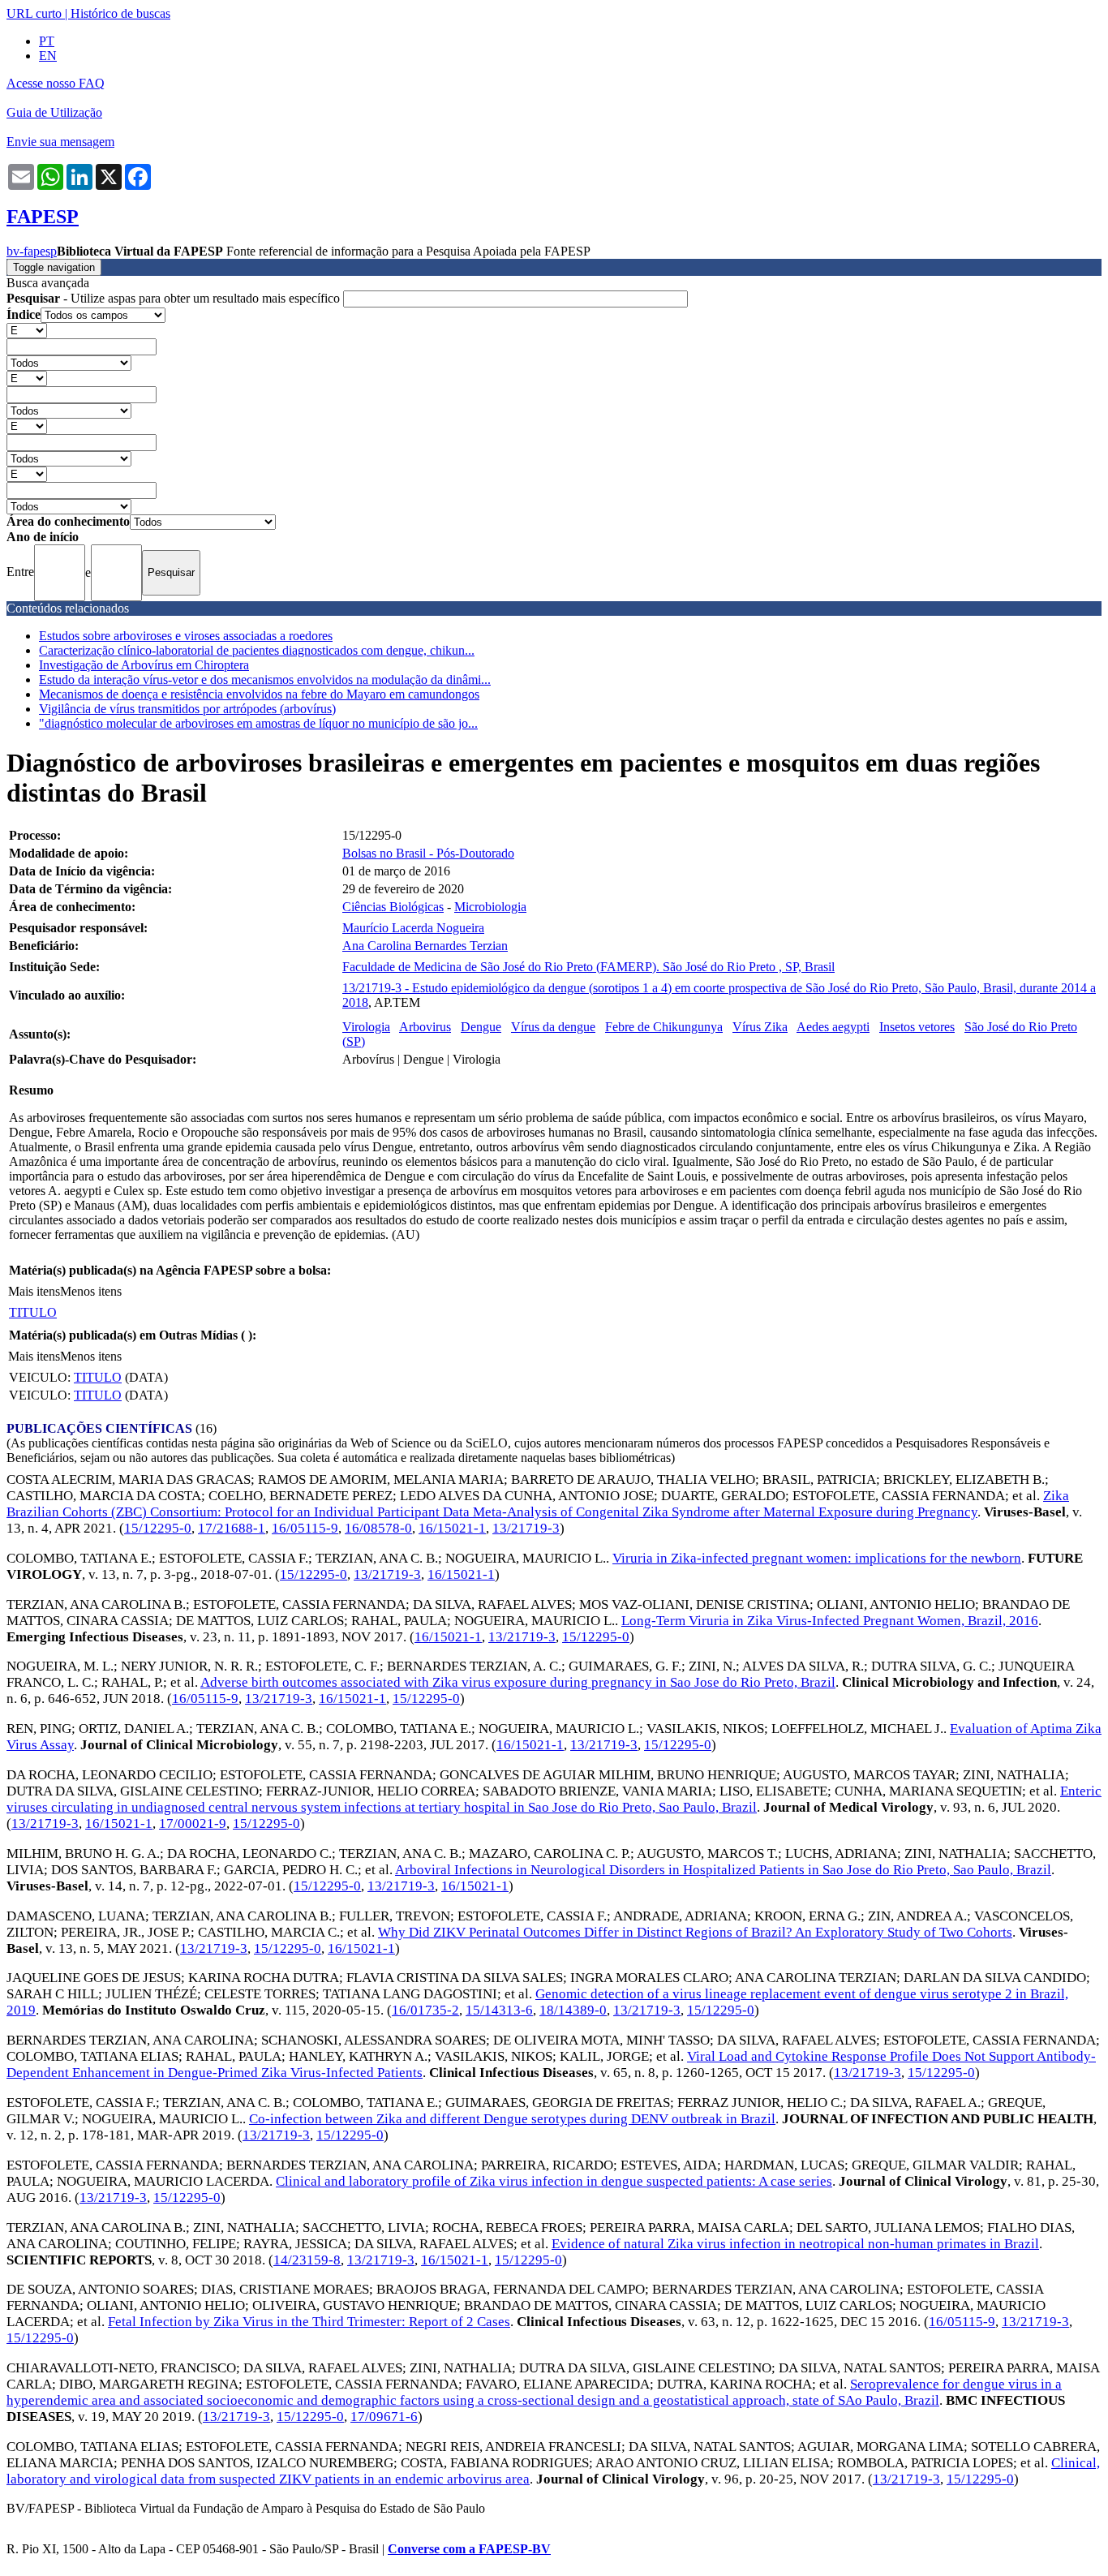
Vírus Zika (760, 1027)
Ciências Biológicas (393, 907)
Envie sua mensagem (60, 142)
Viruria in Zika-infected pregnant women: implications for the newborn (817, 1558)
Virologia (366, 1027)
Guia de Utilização (54, 112)
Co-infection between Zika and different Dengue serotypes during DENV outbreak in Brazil (512, 2119)
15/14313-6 (499, 2010)
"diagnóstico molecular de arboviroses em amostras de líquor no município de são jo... (258, 723)
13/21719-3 (526, 1528)
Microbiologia (490, 907)
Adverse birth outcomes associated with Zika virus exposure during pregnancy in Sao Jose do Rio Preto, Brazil (518, 1682)
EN (48, 56)
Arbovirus (425, 1027)
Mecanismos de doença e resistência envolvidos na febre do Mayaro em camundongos (259, 694)
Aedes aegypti (833, 1027)
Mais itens (34, 1291)
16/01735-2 (425, 2010)
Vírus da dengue (553, 1027)
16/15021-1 (452, 1528)
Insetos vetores (917, 1027)
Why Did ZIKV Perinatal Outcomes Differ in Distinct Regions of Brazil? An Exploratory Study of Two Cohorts (695, 1932)
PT (47, 41)
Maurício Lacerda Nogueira (413, 928)
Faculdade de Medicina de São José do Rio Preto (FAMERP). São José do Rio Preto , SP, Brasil (588, 967)
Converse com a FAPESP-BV (469, 2549)
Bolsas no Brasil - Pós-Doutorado (428, 853)
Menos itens (91, 1291)
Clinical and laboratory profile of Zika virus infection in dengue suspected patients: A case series (554, 2181)
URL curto (34, 13)
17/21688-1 (232, 1528)
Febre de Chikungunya (664, 1027)
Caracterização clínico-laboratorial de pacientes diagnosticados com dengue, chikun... (257, 650)
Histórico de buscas (120, 13)
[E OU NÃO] (27, 330)
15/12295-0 (158, 1528)
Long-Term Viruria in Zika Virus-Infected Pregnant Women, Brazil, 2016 (830, 1621)
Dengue (481, 1027)
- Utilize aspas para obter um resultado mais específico (175, 298)
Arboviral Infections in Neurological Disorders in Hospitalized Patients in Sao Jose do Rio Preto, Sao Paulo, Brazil (723, 1870)
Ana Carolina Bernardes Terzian (425, 946)
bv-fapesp (32, 251)
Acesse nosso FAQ (56, 83)
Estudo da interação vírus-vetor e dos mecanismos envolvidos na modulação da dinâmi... (265, 679)
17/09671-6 (384, 2417)
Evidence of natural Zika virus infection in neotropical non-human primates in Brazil (795, 2244)
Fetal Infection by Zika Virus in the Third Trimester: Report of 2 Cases (309, 2322)
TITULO (33, 1312)
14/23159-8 (307, 2260)
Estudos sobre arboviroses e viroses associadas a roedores (186, 636)
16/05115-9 (305, 1528)
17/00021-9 (193, 1823)
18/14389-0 (573, 2010)
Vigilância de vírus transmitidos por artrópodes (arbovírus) (187, 709)
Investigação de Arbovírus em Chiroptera (144, 665)
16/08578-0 (378, 1528)
